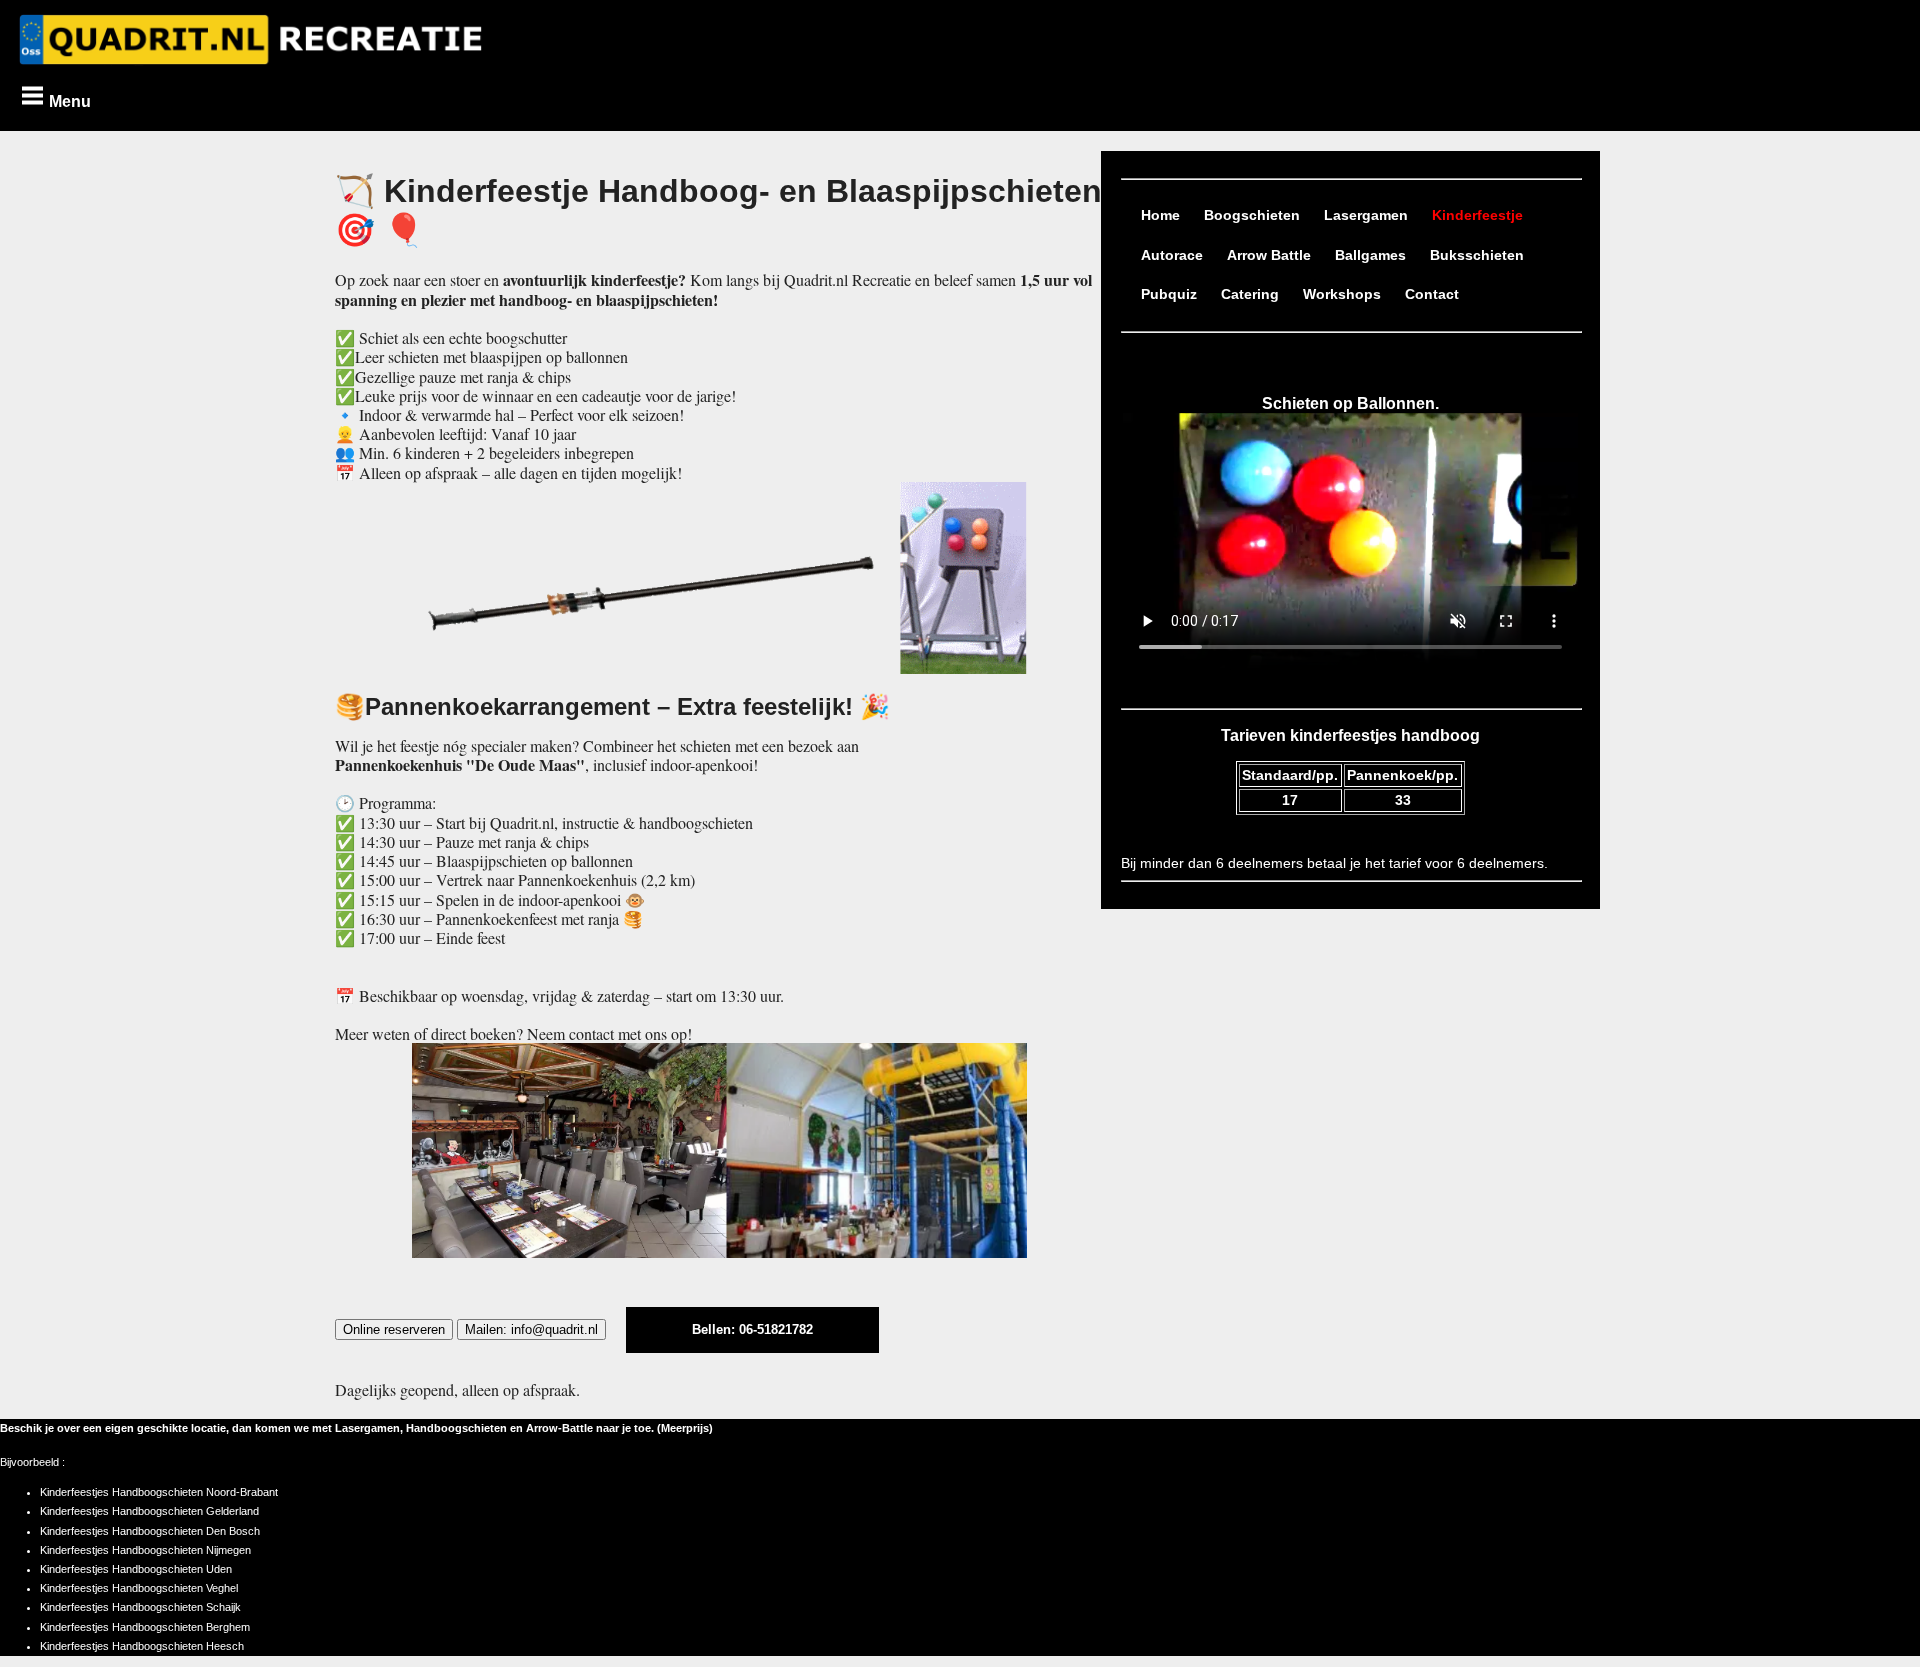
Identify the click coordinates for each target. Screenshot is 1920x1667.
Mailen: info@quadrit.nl (531, 1329)
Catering (1250, 294)
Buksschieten (1477, 255)
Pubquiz (1169, 294)
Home (1160, 215)
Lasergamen (1366, 215)
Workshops (1342, 294)
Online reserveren (394, 1329)
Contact (1432, 294)
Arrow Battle (1269, 255)
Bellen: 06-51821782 (752, 1329)
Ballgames (1370, 255)
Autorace (1172, 255)
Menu (68, 101)
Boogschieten (1252, 215)
